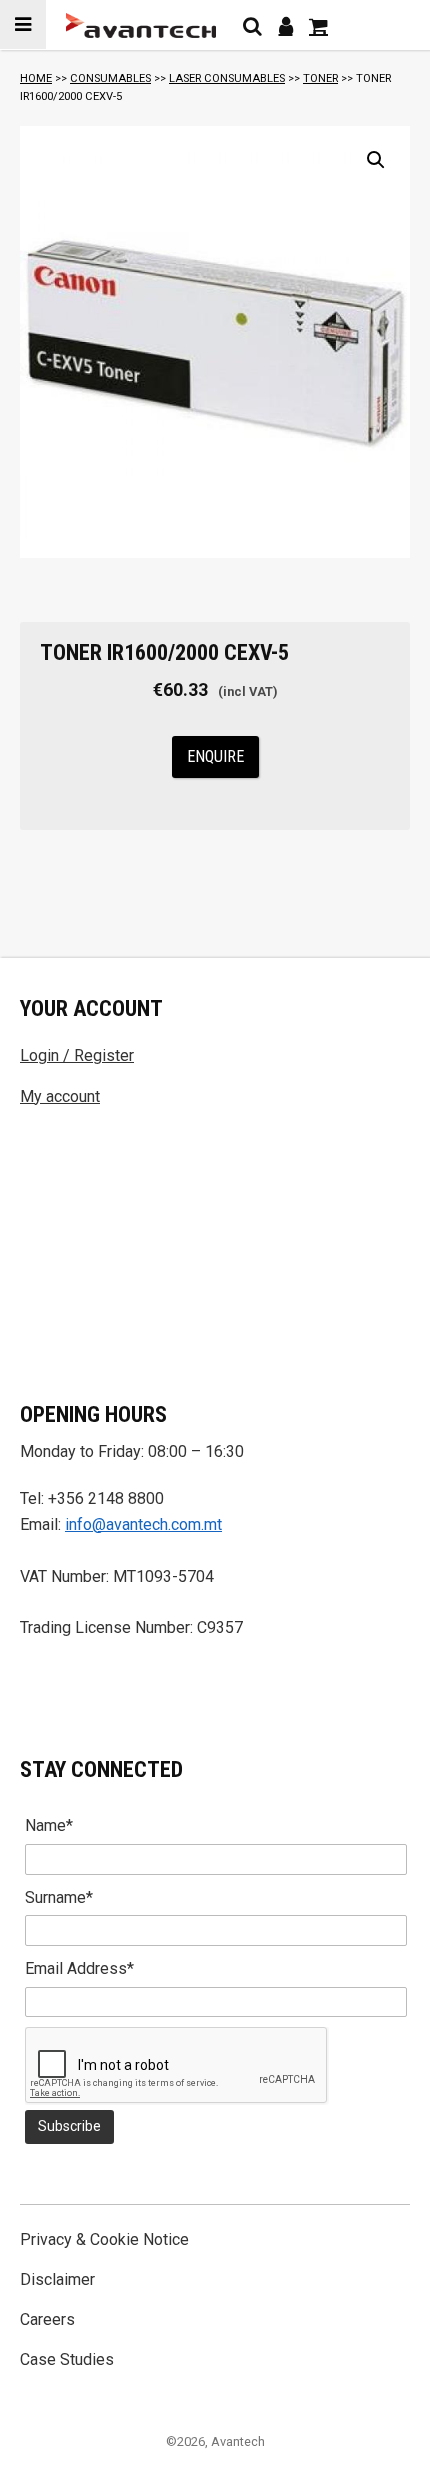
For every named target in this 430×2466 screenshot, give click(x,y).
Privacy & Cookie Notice (104, 2239)
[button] (376, 160)
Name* (49, 1825)
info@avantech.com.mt (143, 1524)
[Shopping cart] (318, 26)
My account (60, 1096)
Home (36, 78)
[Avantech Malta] (141, 25)
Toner (320, 78)
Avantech (238, 2441)
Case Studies (67, 2359)
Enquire (215, 756)
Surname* (59, 1897)
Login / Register (77, 1055)
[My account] (285, 26)
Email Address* (79, 1968)
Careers (47, 2319)
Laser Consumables (227, 78)
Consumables (110, 78)
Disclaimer (57, 2279)
